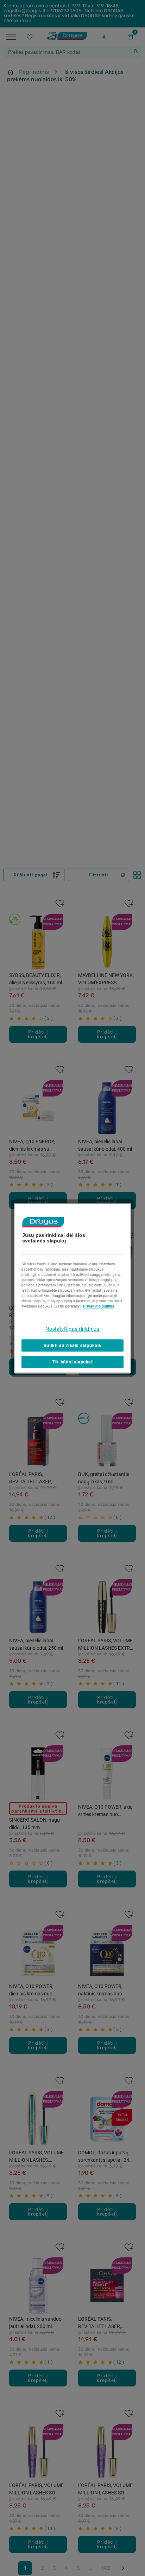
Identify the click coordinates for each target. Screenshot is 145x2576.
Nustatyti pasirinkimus (72, 1329)
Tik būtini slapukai (72, 1362)
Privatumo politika (99, 1306)
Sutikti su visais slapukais (72, 1345)
